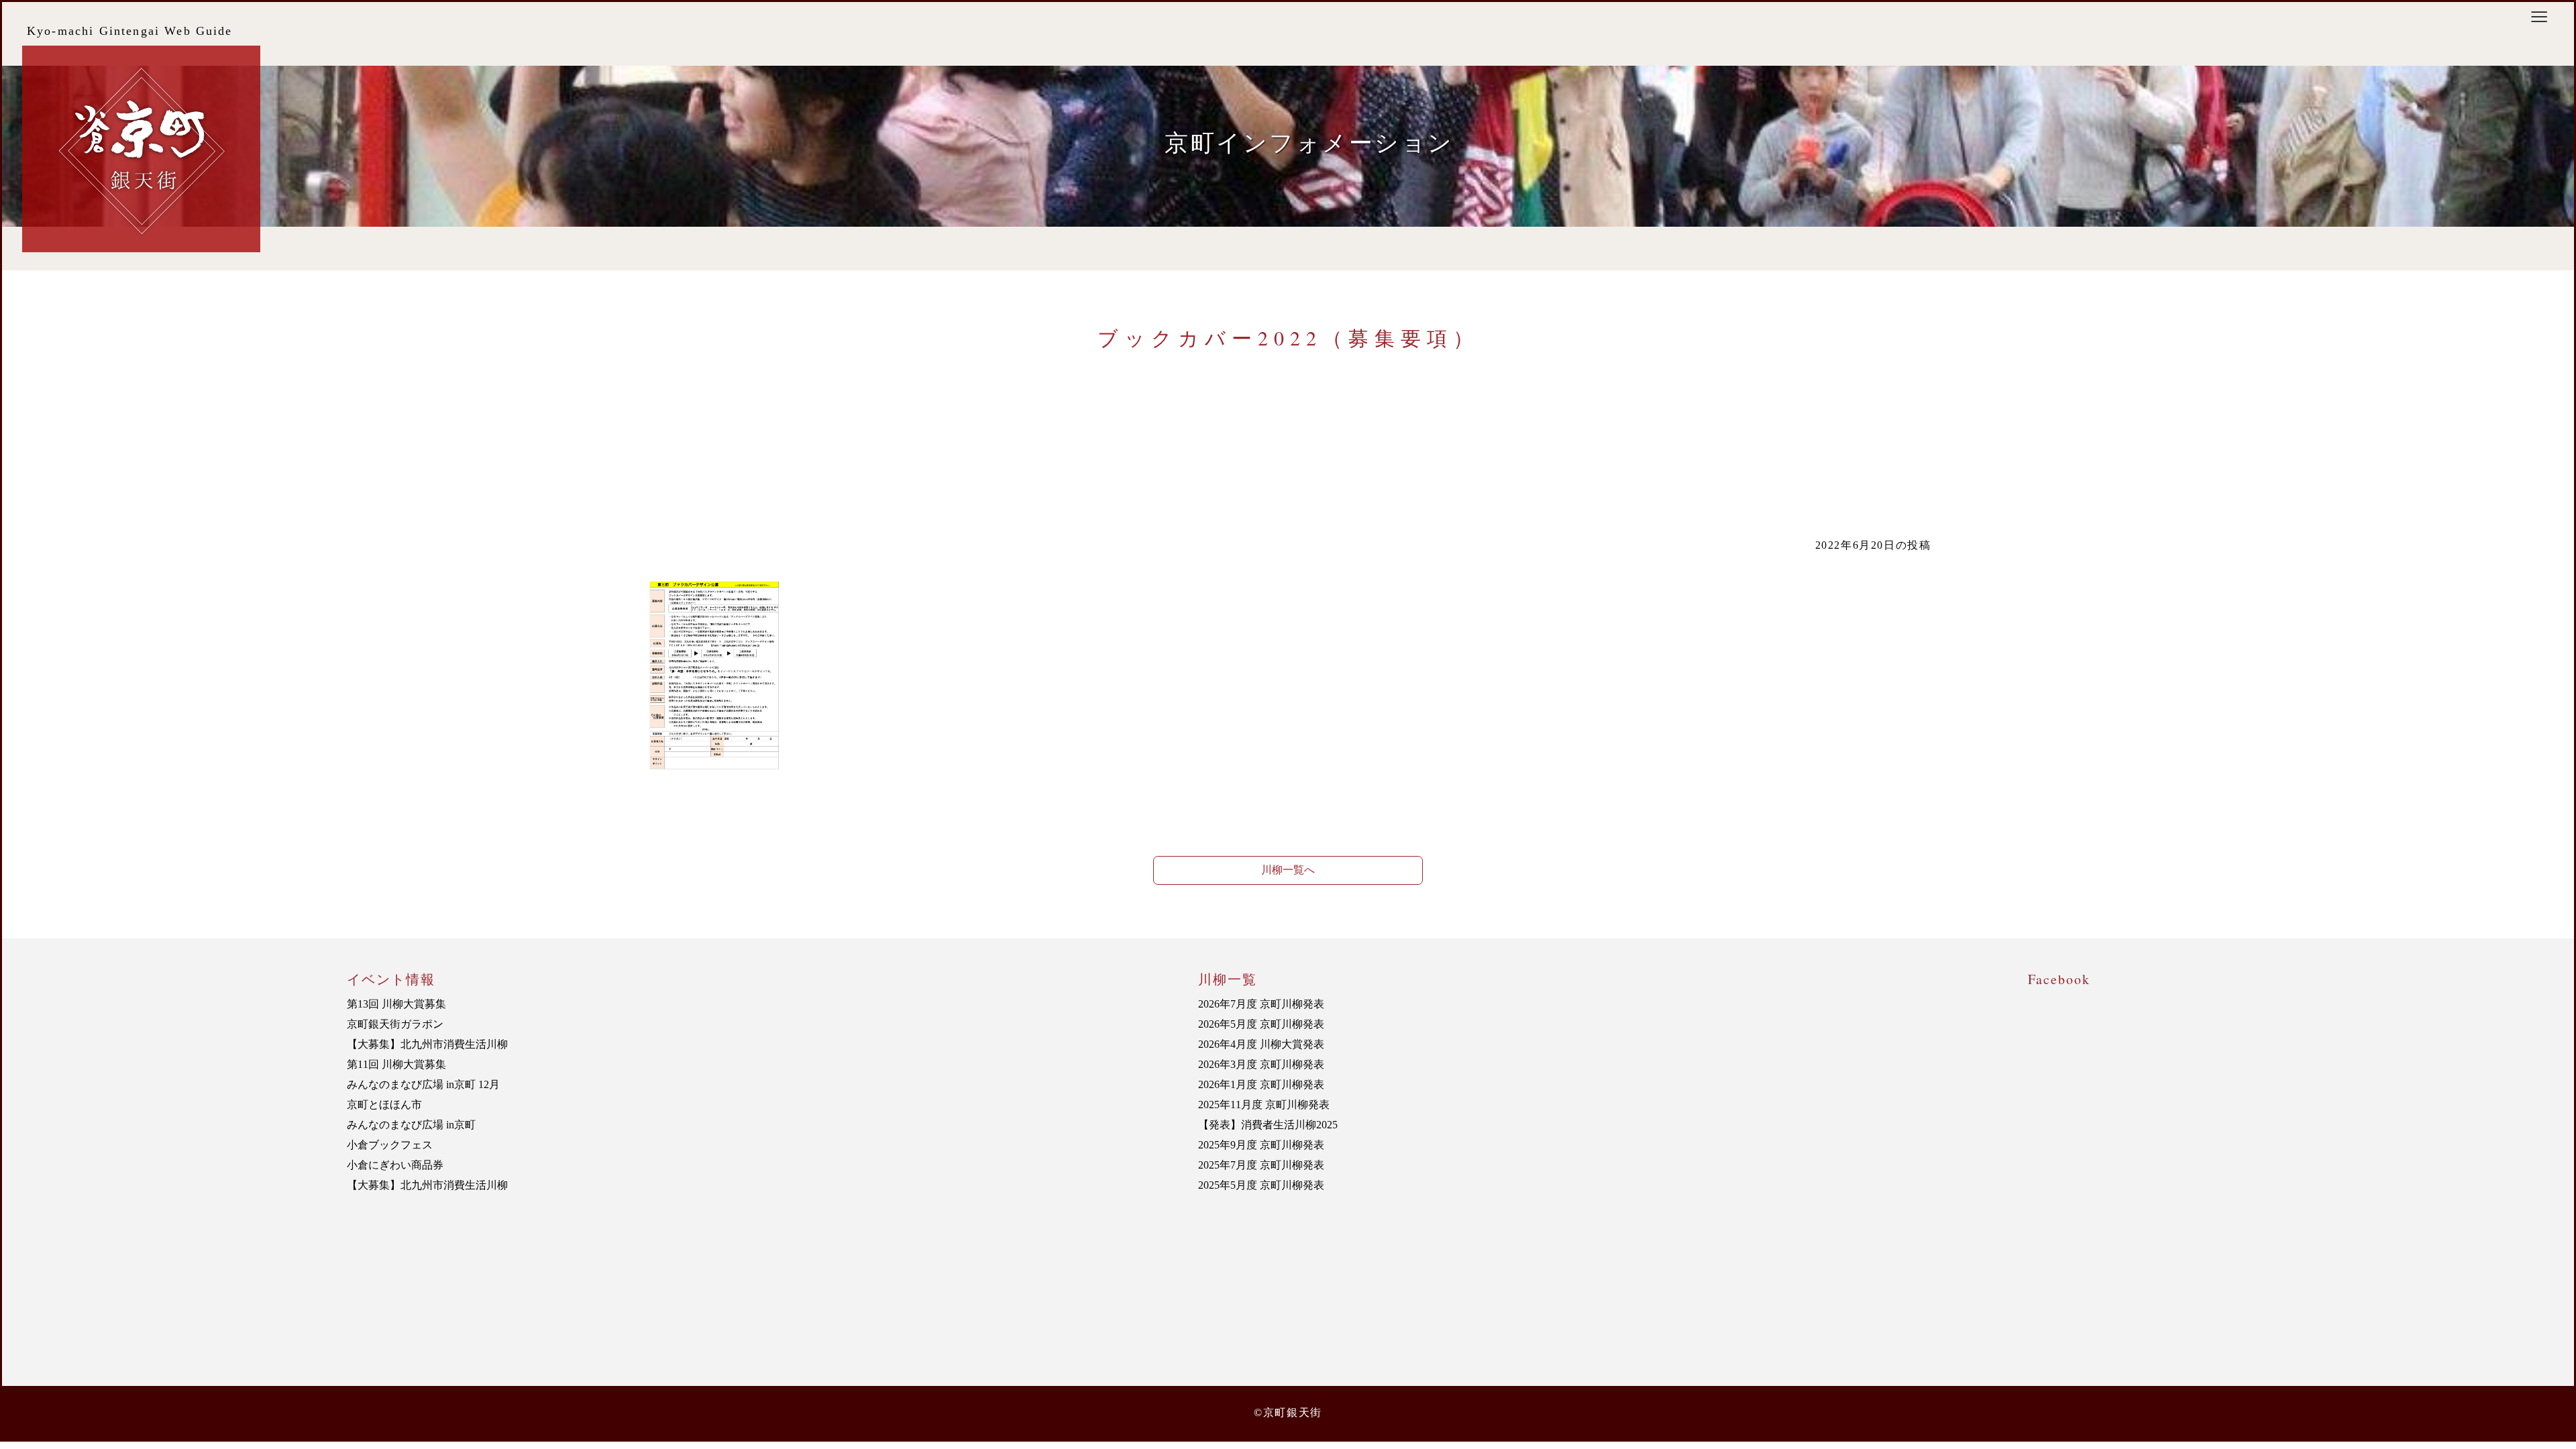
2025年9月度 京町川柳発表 (1261, 1145)
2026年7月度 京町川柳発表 (1261, 1004)
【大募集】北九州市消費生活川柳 (427, 1044)
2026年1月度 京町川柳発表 (1261, 1084)
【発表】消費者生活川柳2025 (1268, 1125)
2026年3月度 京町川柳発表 (1261, 1064)
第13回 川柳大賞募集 (396, 1004)
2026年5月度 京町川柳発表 (1261, 1024)
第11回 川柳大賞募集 (396, 1064)
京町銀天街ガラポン (395, 1024)
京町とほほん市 (384, 1105)
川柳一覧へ (1288, 870)
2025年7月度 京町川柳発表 (1261, 1165)
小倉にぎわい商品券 (395, 1165)
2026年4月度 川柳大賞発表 (1261, 1044)
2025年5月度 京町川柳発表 (1261, 1185)
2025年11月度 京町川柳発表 (1264, 1105)
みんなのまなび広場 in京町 (411, 1125)
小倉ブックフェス (390, 1145)
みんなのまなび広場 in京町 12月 (423, 1084)
